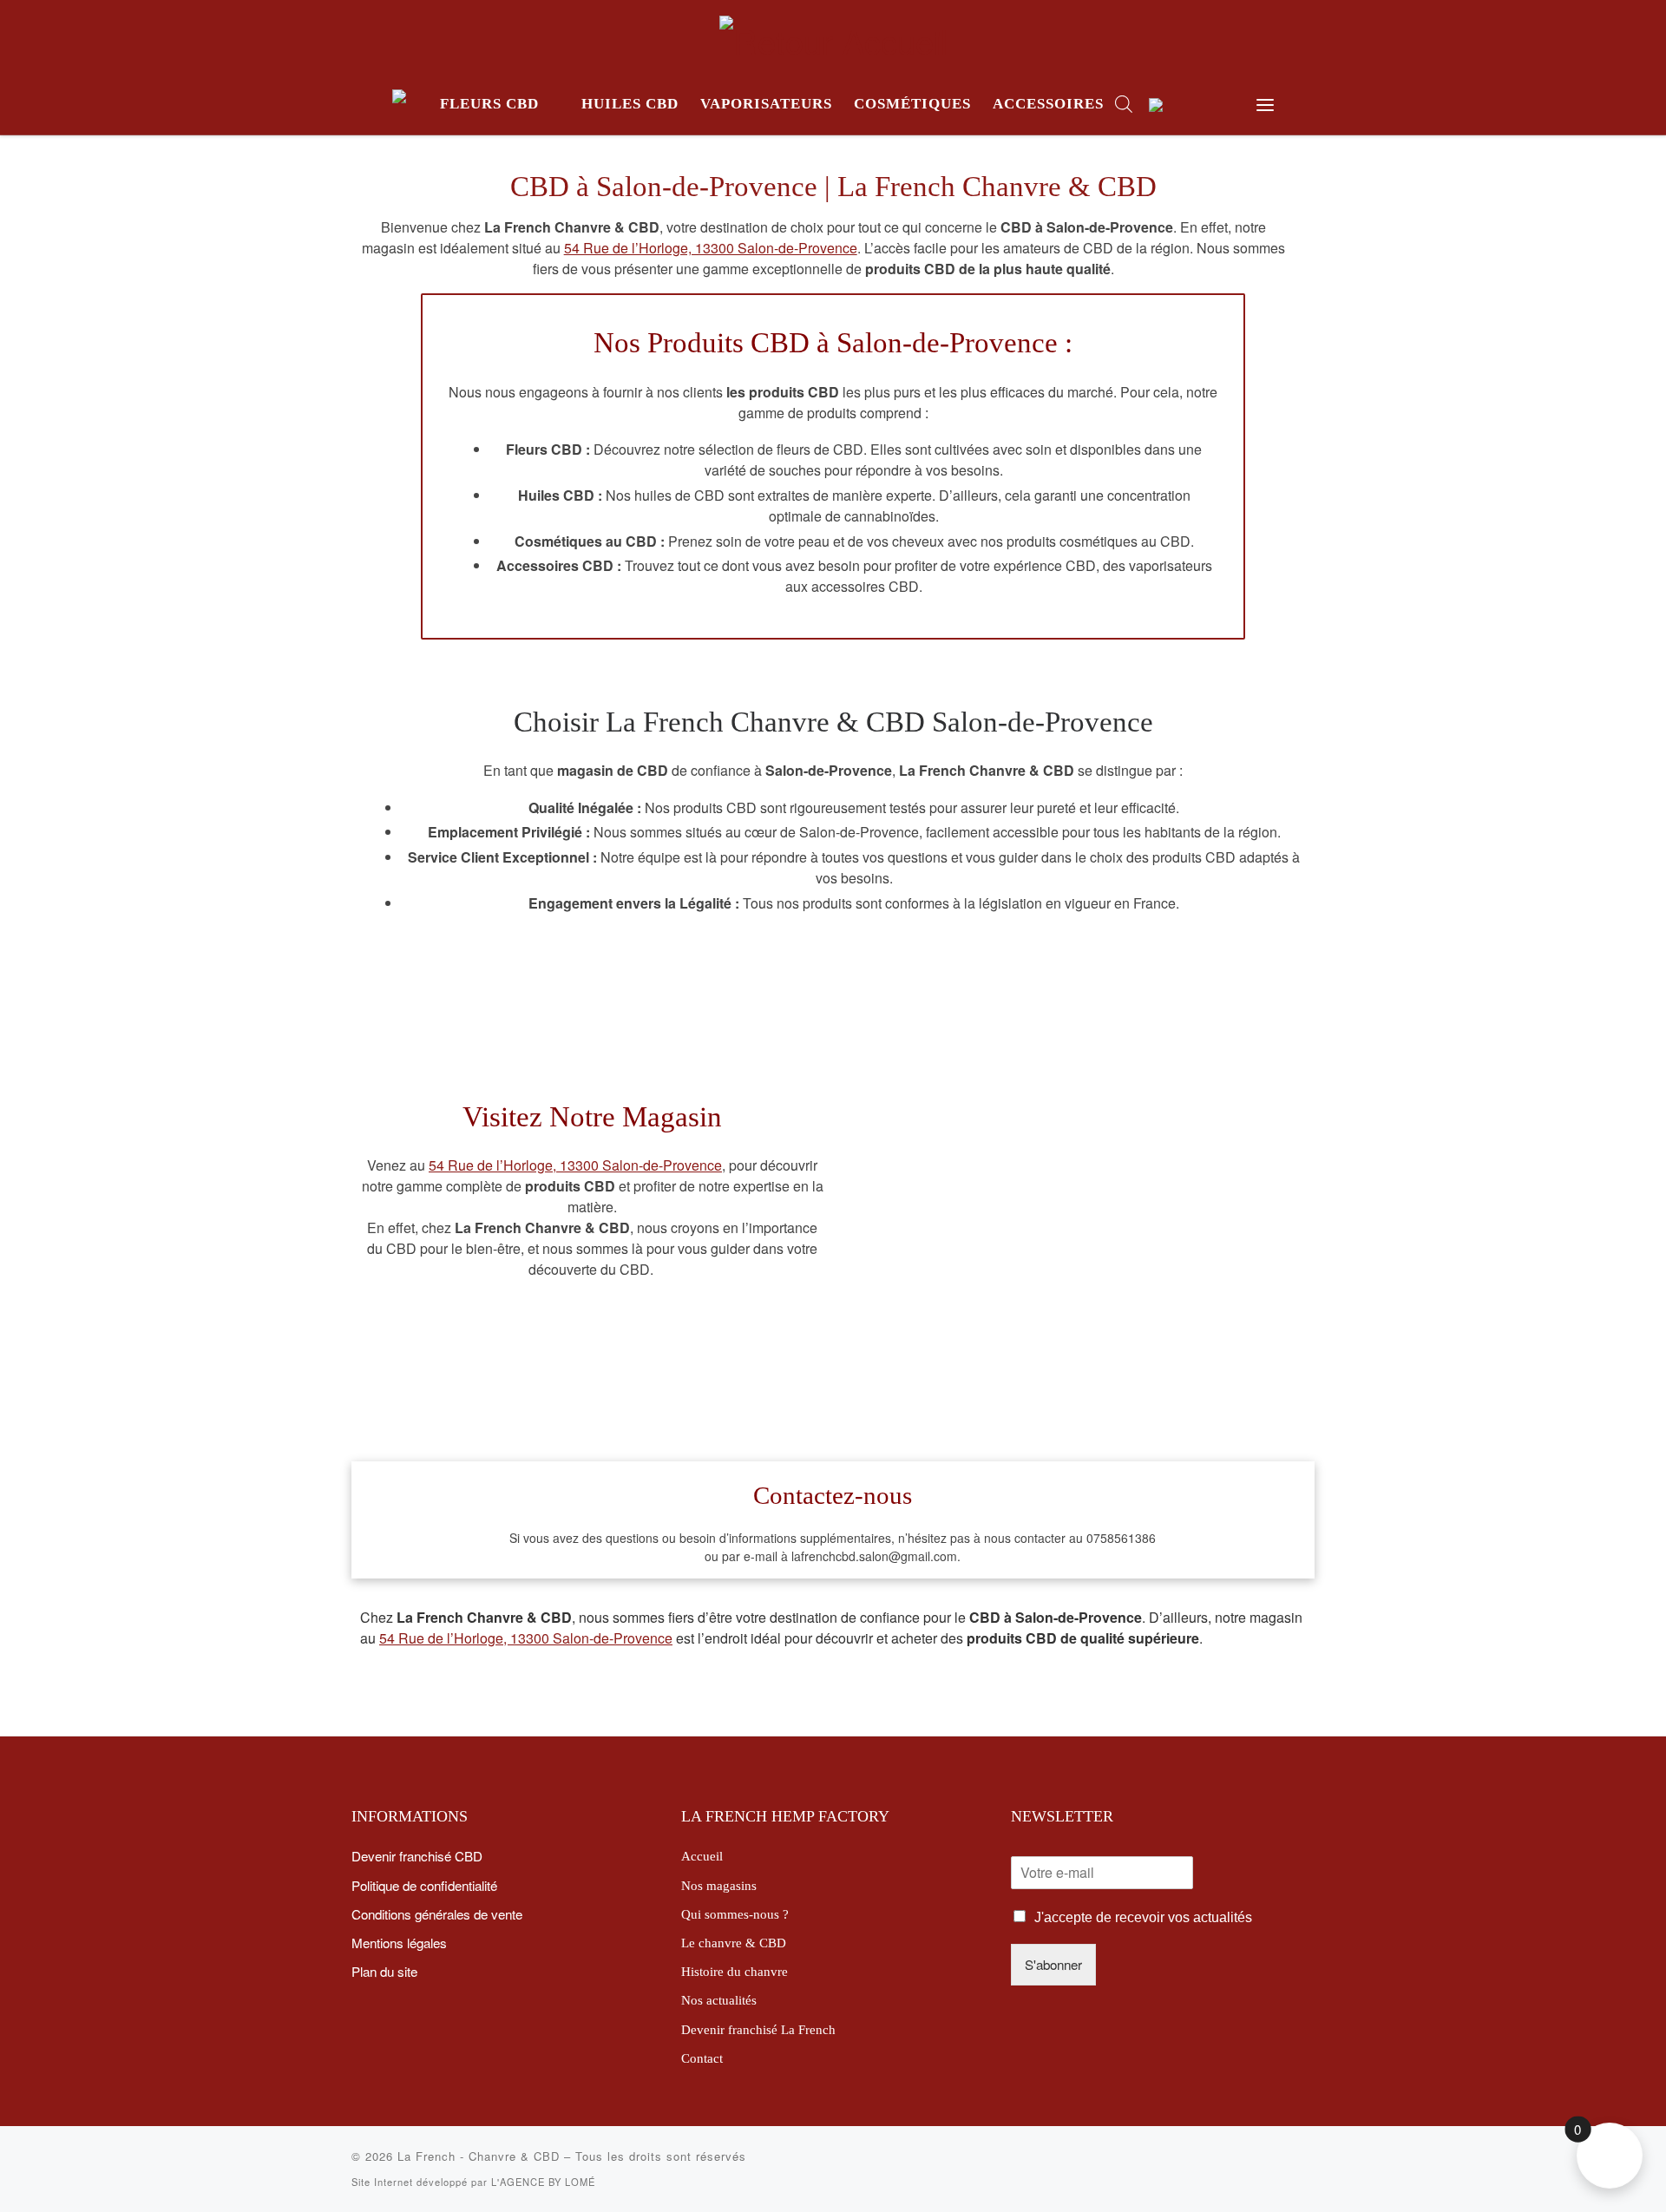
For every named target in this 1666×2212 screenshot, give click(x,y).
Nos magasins (719, 1885)
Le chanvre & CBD (734, 1943)
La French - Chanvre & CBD (479, 2156)
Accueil (702, 1856)
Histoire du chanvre (735, 1971)
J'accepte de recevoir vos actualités (1143, 1917)
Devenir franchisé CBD (417, 1855)
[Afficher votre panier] (1220, 105)
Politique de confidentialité (424, 1885)
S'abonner (1053, 1964)
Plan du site (384, 1971)
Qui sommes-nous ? (735, 1914)
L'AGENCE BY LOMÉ (543, 2182)
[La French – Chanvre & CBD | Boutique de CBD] (833, 34)
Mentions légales (399, 1942)
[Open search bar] (1124, 104)
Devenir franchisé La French (758, 2029)
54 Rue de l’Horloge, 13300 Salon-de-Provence (711, 248)
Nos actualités (719, 2000)
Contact (702, 2058)
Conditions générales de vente (437, 1913)
